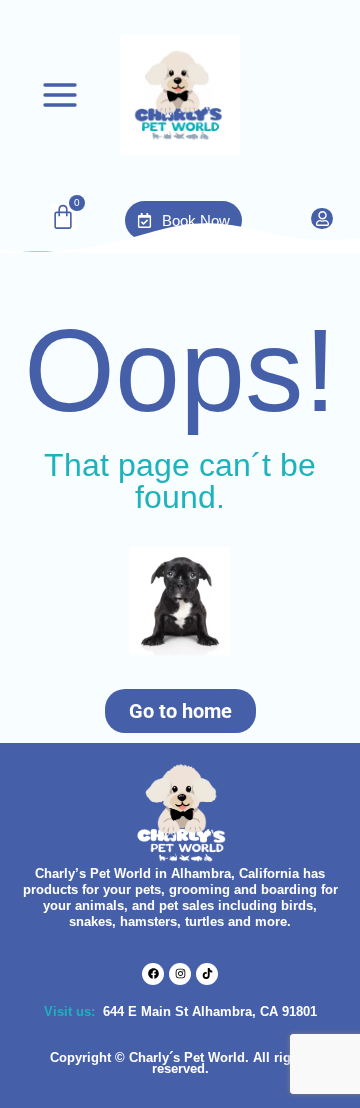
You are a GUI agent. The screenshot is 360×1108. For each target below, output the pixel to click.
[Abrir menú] (60, 95)
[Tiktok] (207, 974)
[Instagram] (180, 974)
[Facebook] (153, 974)
